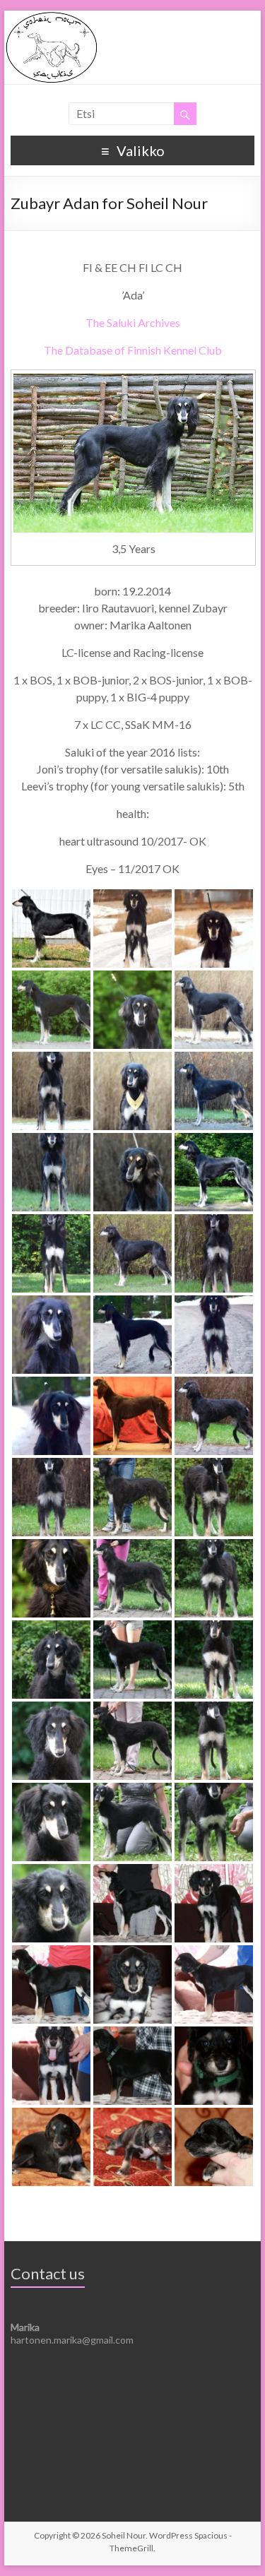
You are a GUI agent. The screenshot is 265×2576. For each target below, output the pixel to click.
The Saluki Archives (133, 322)
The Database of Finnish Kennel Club (133, 350)
